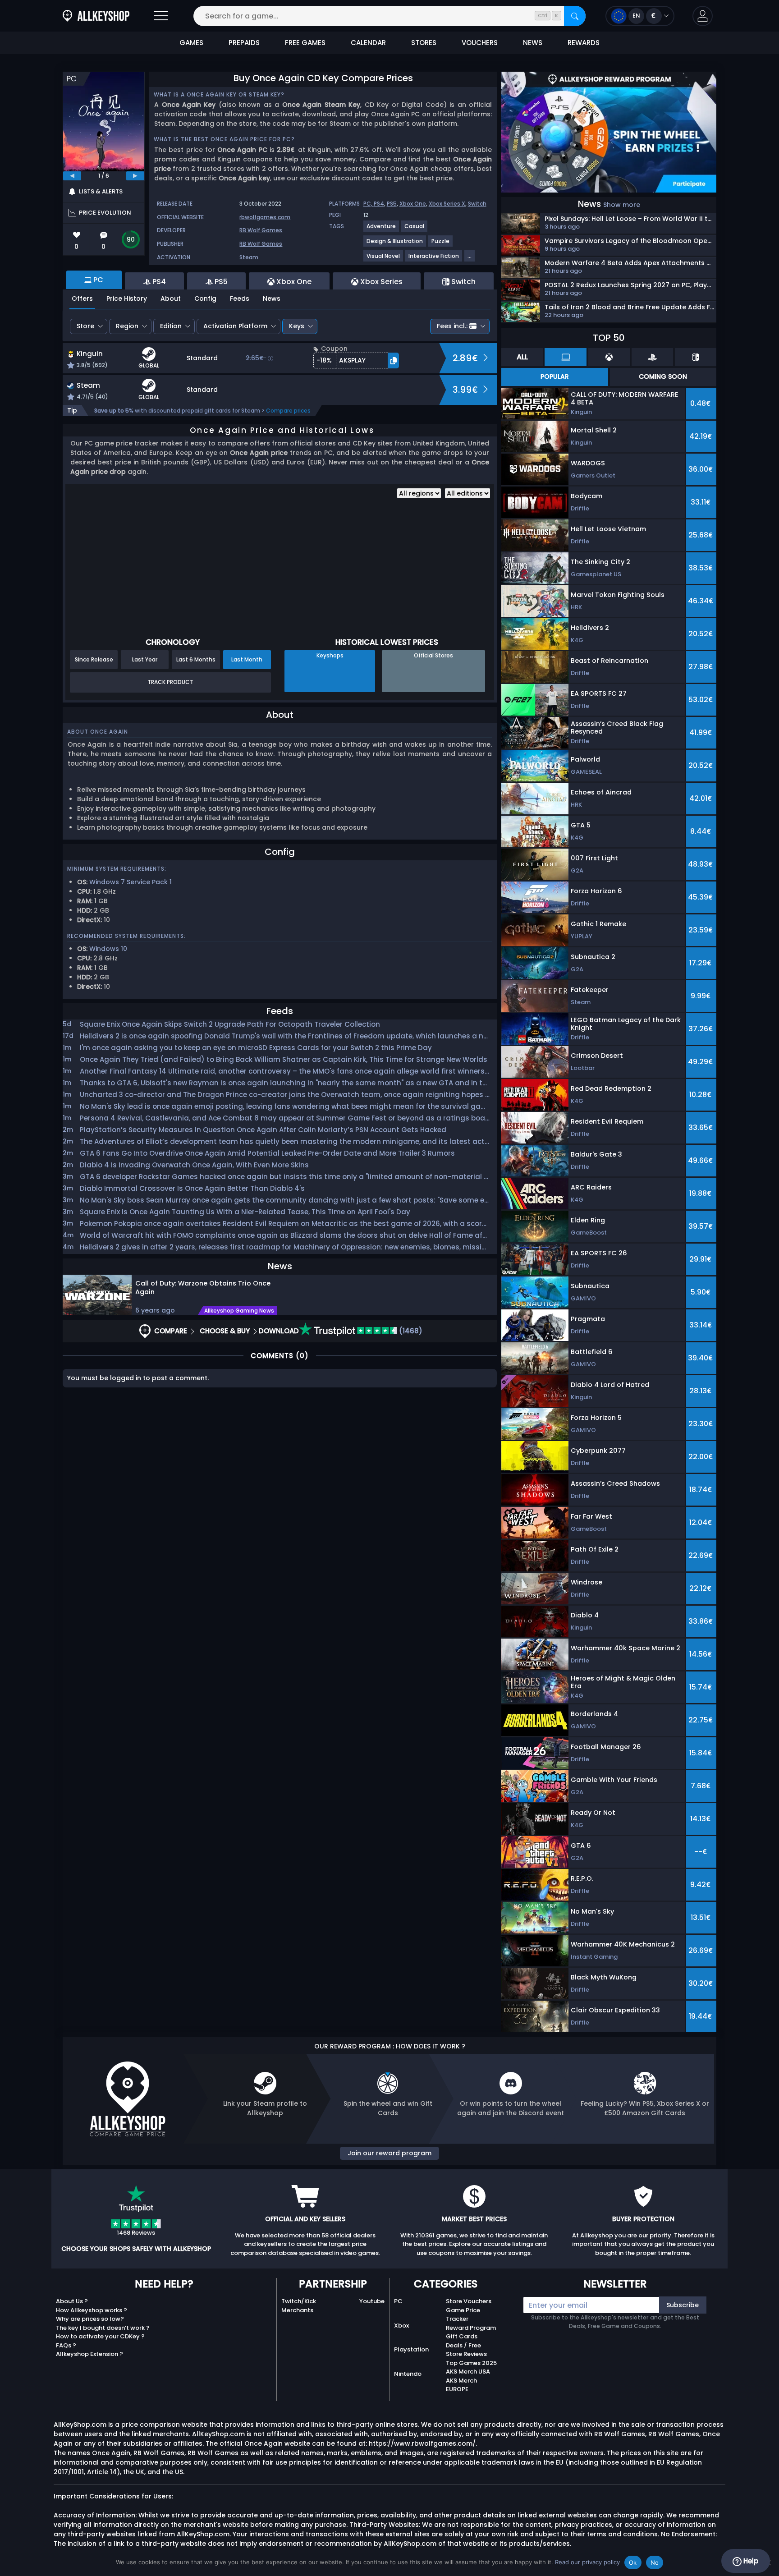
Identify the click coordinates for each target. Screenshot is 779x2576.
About (171, 298)
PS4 (379, 204)
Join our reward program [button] (389, 2153)
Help (750, 2561)
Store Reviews (466, 2354)
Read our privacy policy (587, 2562)
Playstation (411, 2349)
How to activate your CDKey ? (100, 2336)
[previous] (72, 176)
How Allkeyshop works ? (92, 2310)
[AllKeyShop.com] (96, 16)
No (655, 2562)
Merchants (297, 2310)
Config (205, 298)
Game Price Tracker (463, 2315)
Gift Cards (462, 2336)
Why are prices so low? (90, 2319)
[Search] (575, 16)
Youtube (372, 2301)
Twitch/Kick (299, 2301)
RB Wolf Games (261, 230)
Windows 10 (108, 949)
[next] (135, 176)
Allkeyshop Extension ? (89, 2354)
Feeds (240, 298)
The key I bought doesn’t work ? (103, 2328)
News (272, 298)
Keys (297, 326)
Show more (622, 205)
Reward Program (471, 2328)
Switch (477, 204)
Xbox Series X (447, 204)
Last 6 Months (196, 659)
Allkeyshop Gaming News (239, 1311)
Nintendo (408, 2374)
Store (85, 326)
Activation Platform (235, 326)
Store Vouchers (469, 2301)
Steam (249, 257)
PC (398, 2301)
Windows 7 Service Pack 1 (131, 882)
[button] (703, 16)
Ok (633, 2562)
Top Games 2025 (471, 2363)
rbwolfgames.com (265, 217)
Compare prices (288, 411)
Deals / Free (463, 2345)
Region (127, 326)
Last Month (247, 659)
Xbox (401, 2326)
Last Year (145, 659)
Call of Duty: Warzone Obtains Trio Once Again (203, 1288)
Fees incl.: (452, 326)
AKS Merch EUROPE (461, 2385)
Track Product (170, 682)
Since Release (94, 659)
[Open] (161, 16)
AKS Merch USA (468, 2372)
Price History (127, 298)
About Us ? (72, 2301)
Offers (82, 298)
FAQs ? (66, 2345)
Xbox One (413, 204)
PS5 (392, 204)
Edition (171, 326)
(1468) (410, 1331)
